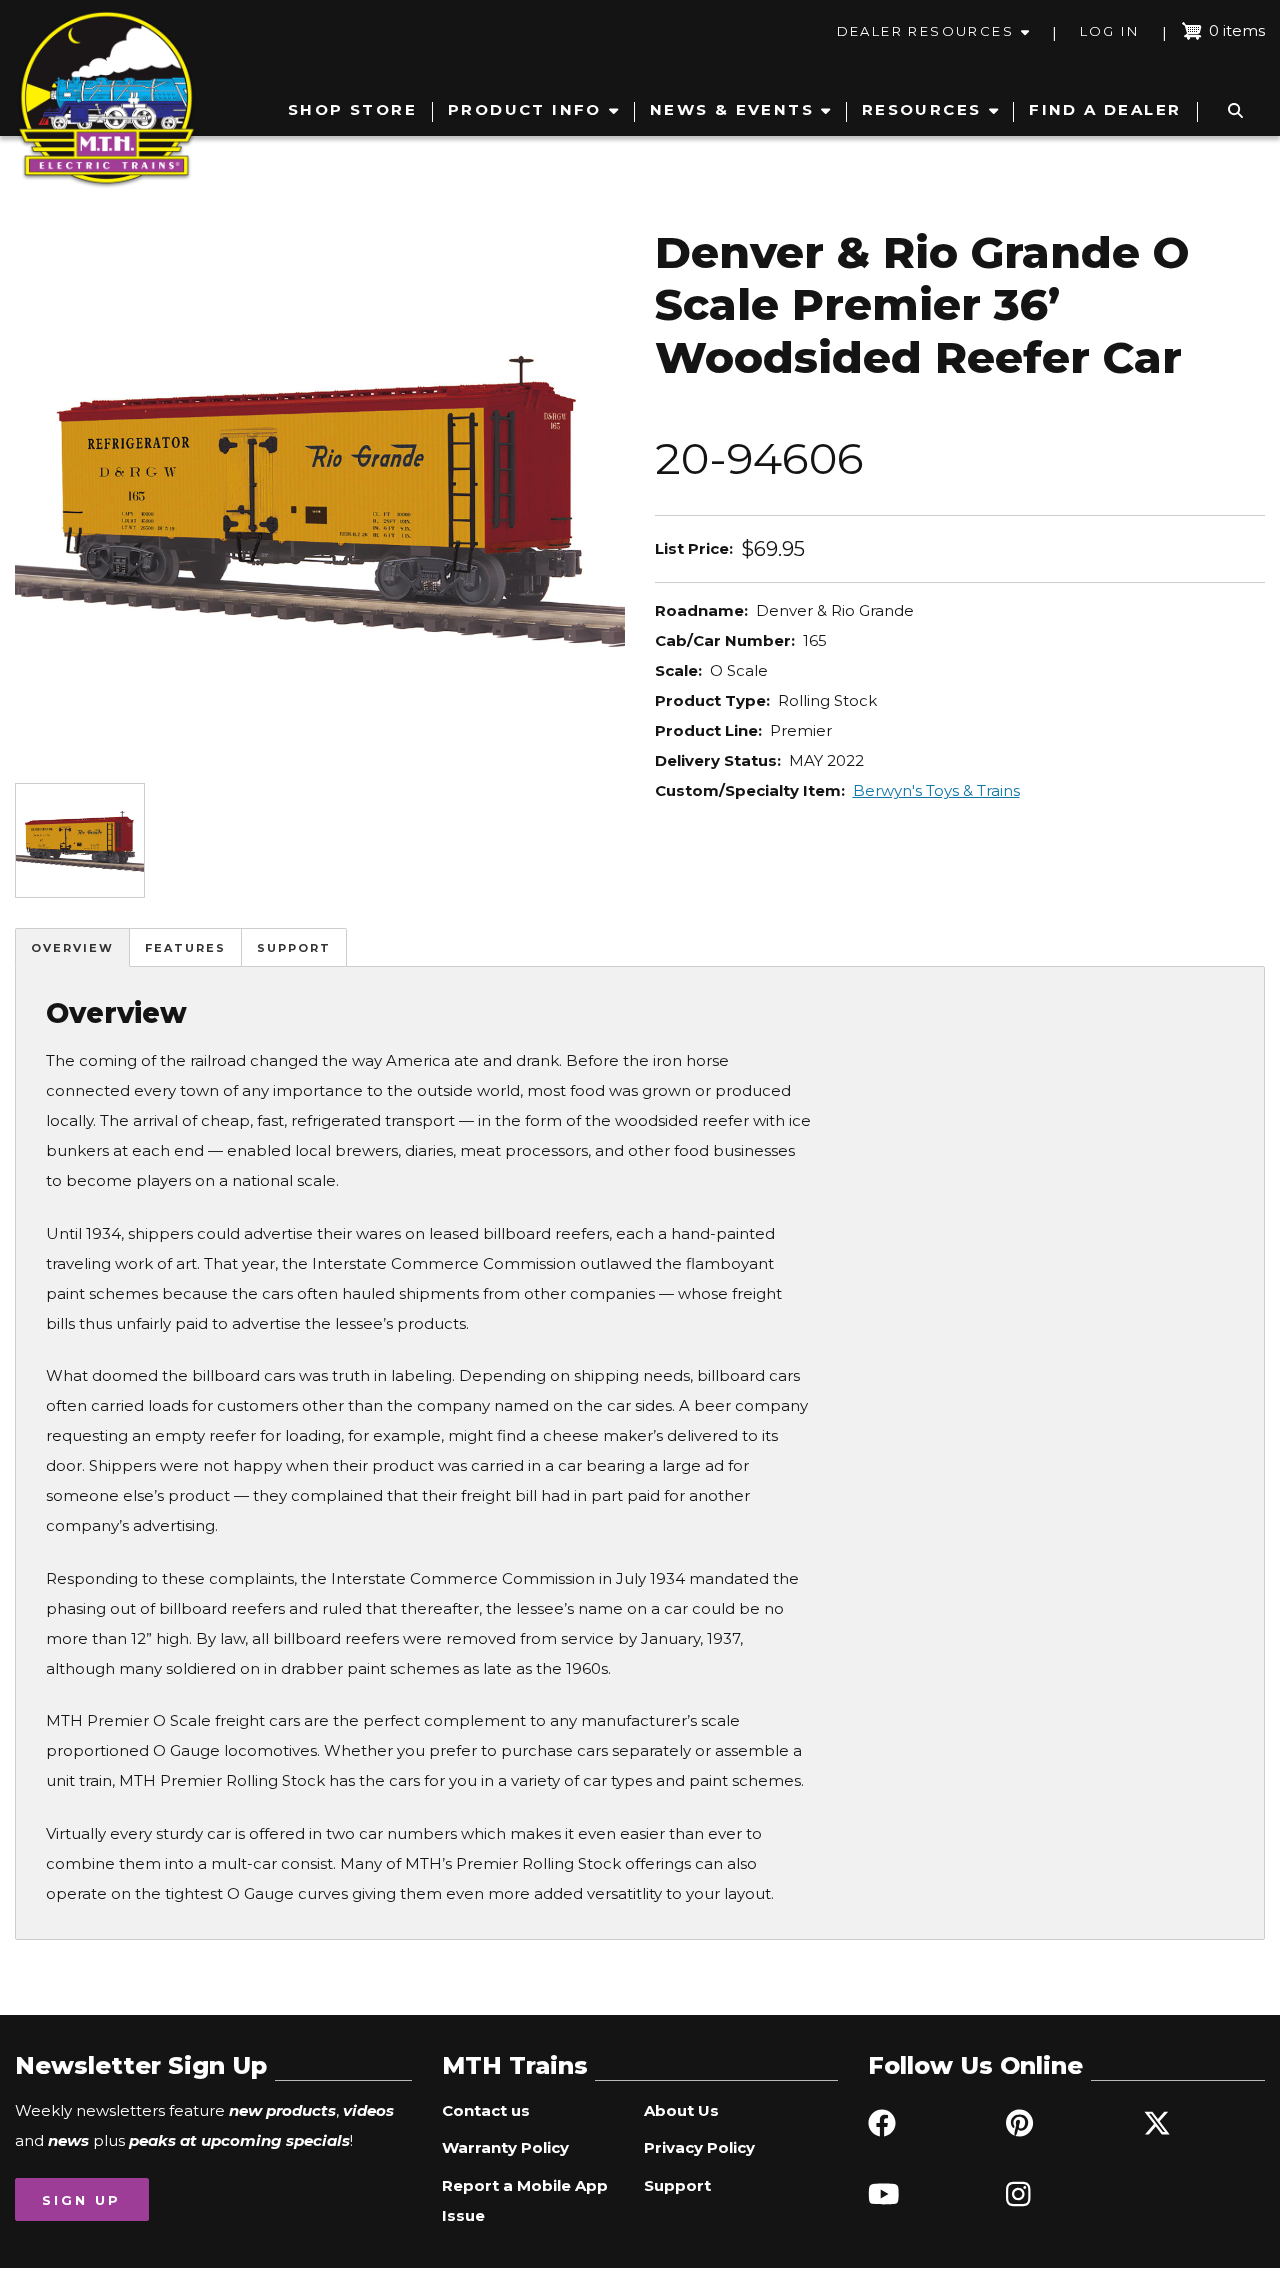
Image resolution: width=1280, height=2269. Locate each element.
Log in (1109, 31)
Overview (72, 948)
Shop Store (352, 109)
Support (294, 948)
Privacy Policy (699, 2147)
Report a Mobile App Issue (525, 2200)
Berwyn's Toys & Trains (936, 790)
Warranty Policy (505, 2147)
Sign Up (81, 2200)
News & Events (732, 109)
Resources (922, 109)
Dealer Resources (925, 31)
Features (185, 948)
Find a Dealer (1105, 109)
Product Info (525, 109)
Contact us (486, 2110)
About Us (681, 2110)
